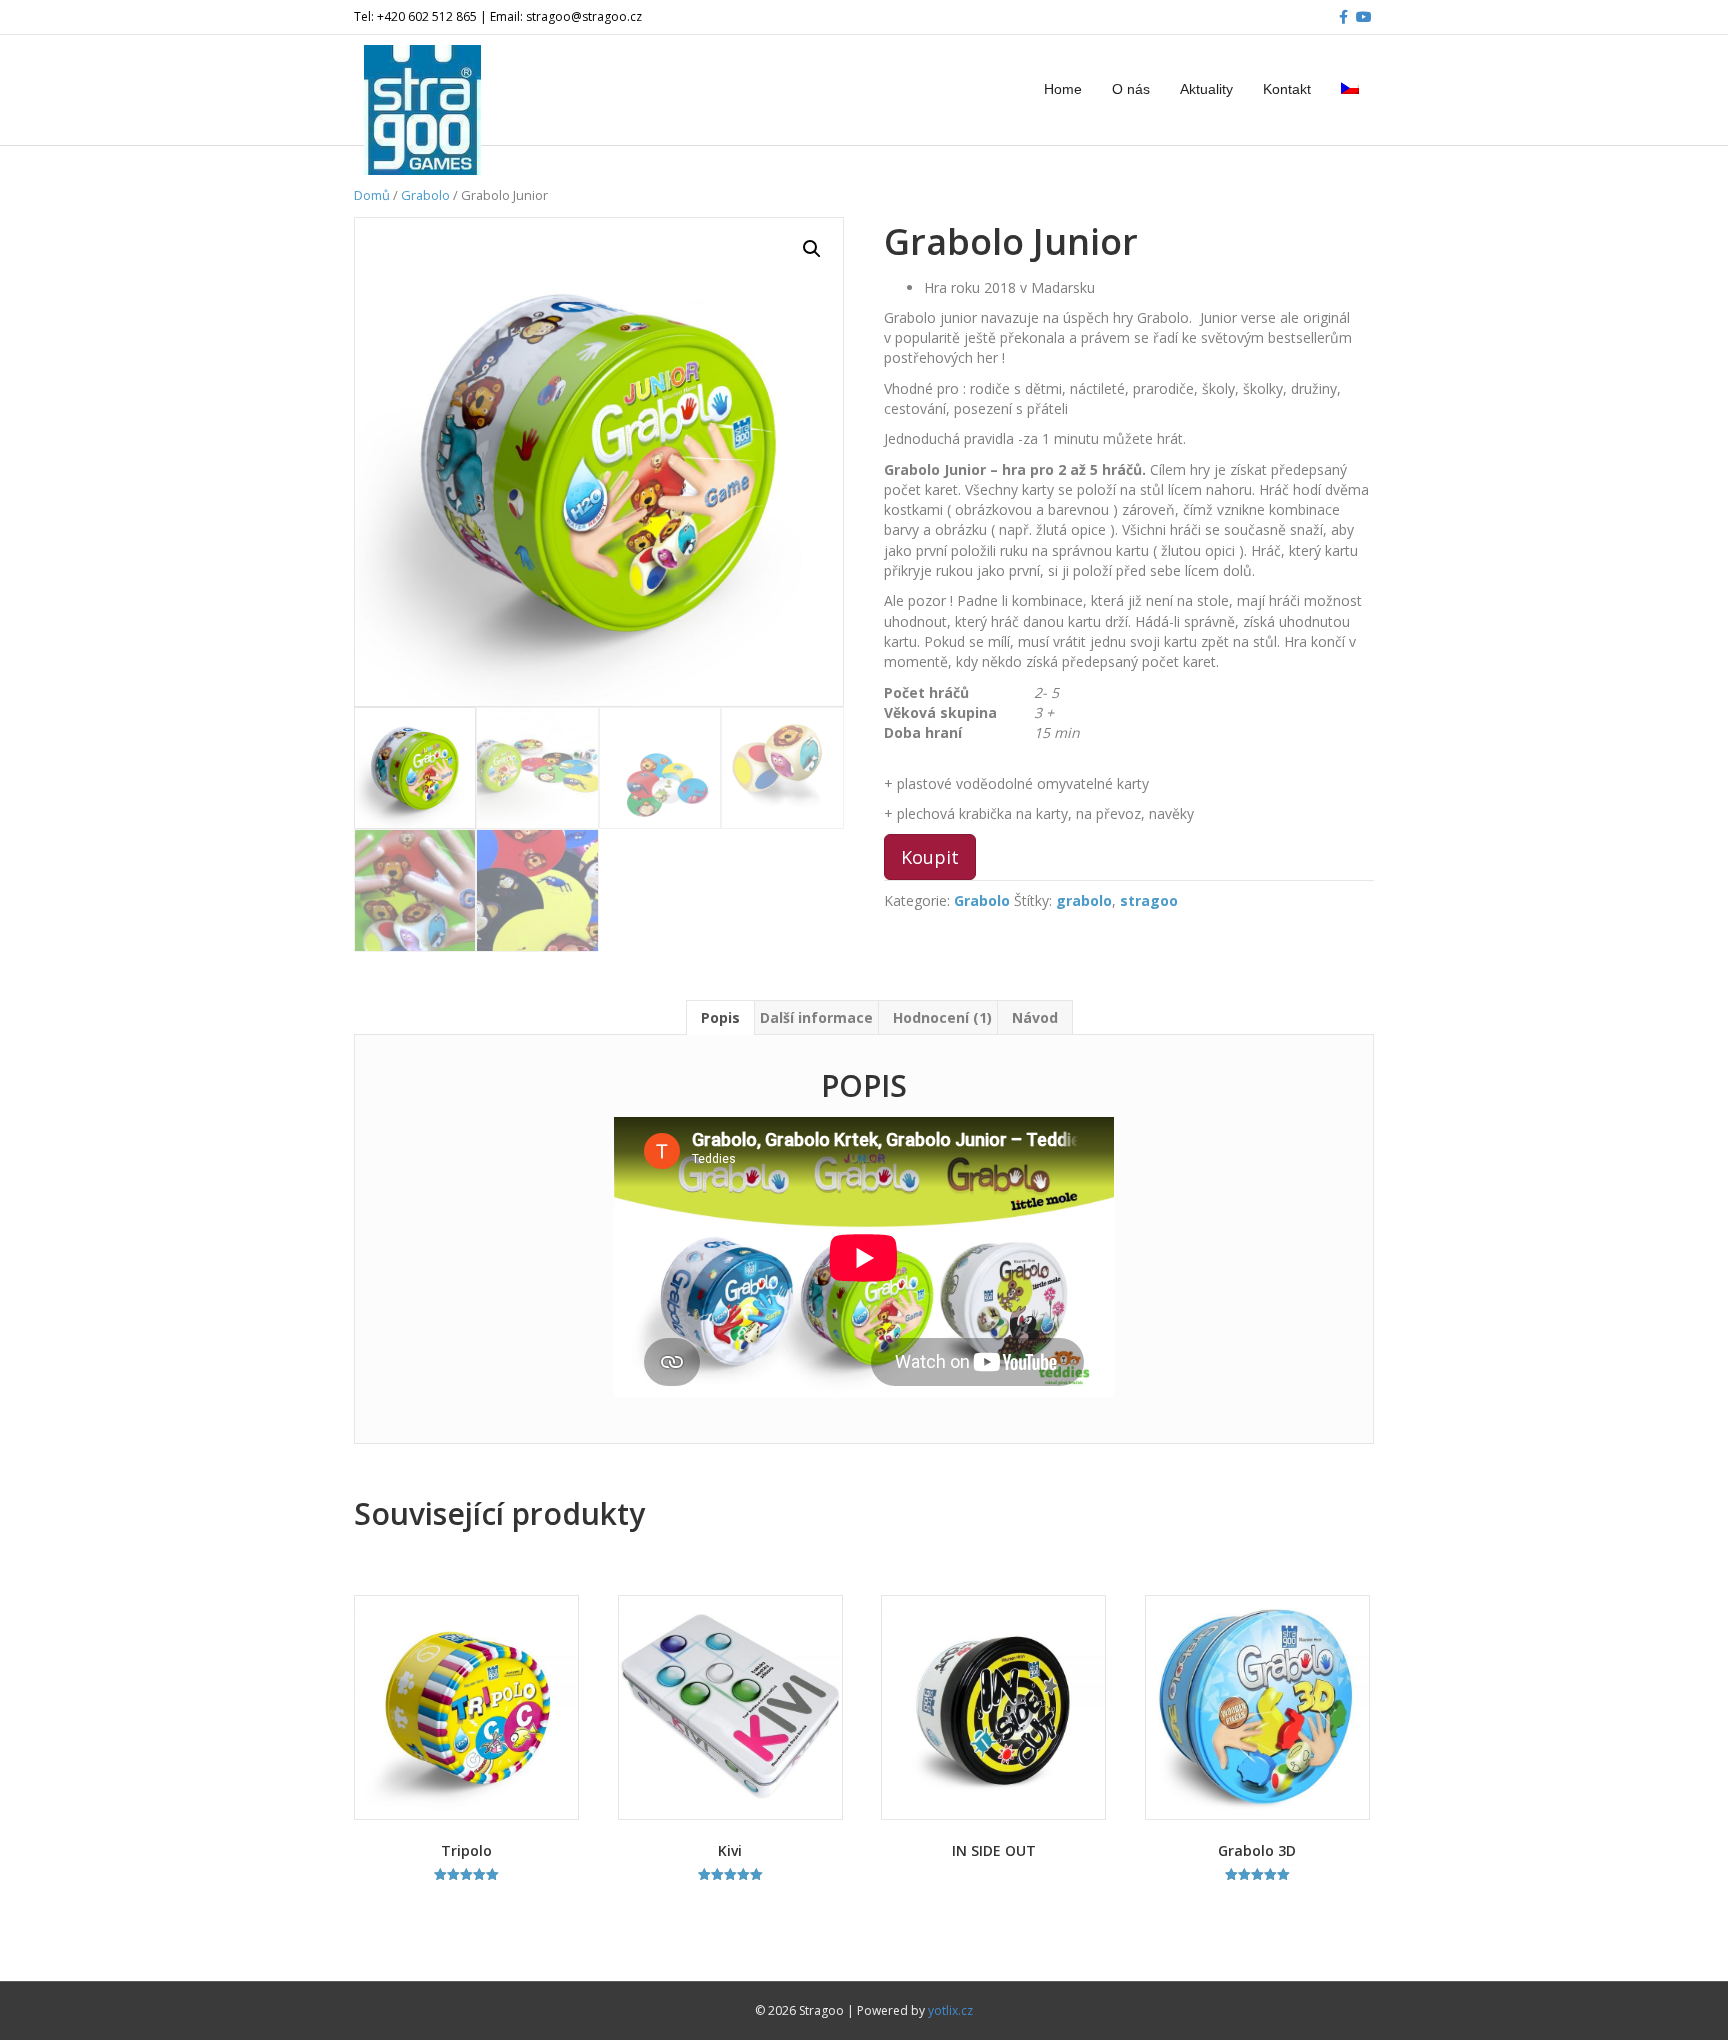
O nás (1131, 89)
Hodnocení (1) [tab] (942, 1017)
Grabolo (425, 195)
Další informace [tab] (816, 1017)
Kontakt (1287, 89)
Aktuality (1206, 89)
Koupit (930, 857)
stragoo (1149, 900)
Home (1063, 89)
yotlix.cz (950, 2010)
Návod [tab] (1035, 1017)
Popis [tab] (720, 1017)
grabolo (1084, 900)
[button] (812, 249)
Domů (372, 195)
